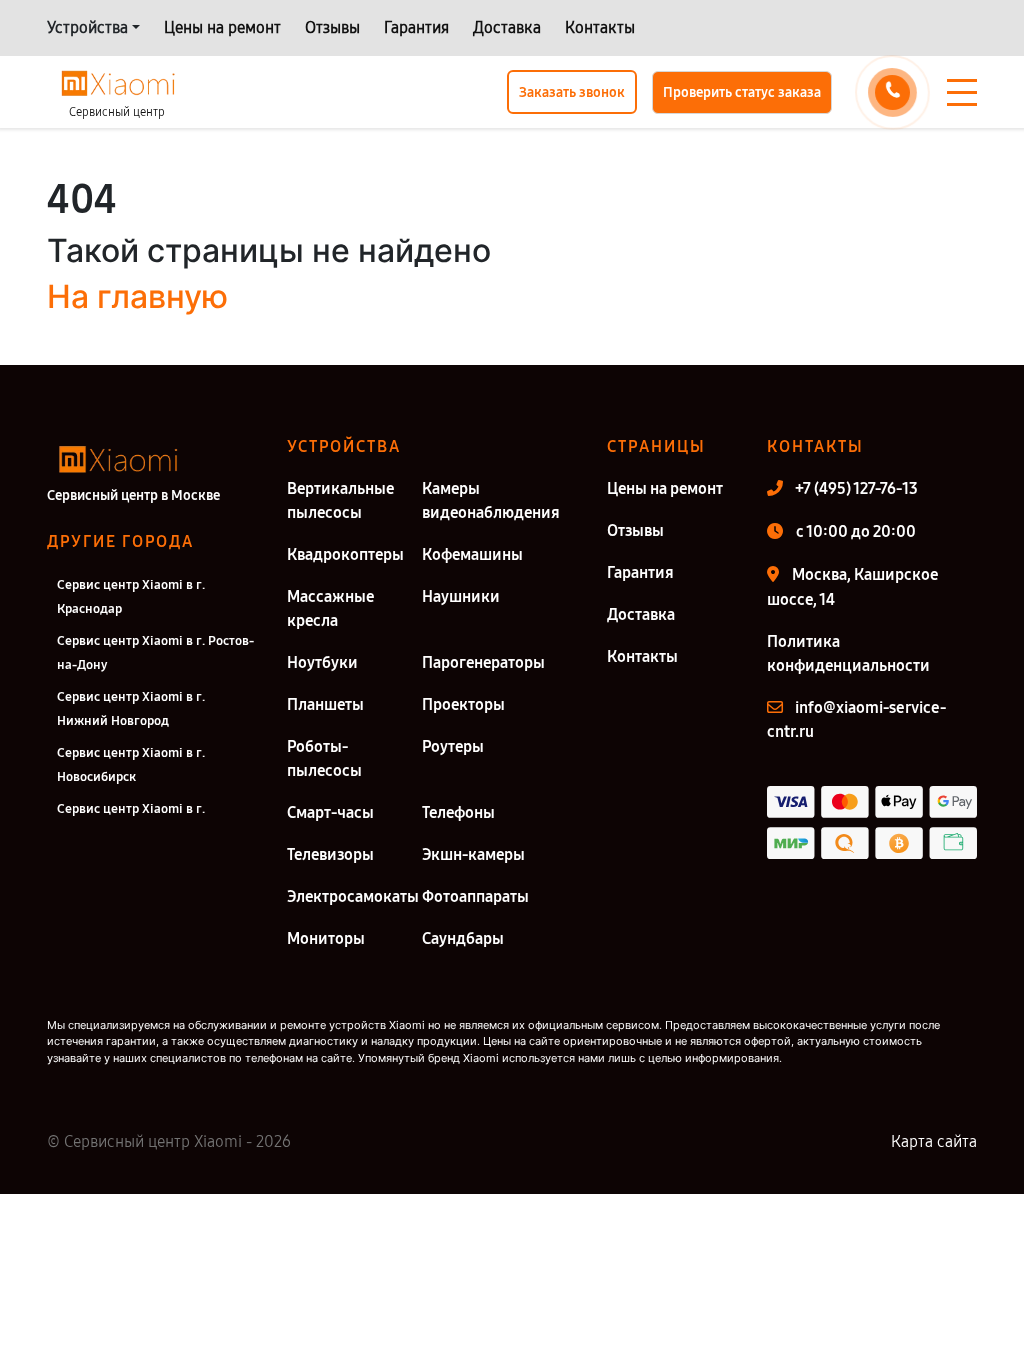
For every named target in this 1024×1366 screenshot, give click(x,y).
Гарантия (416, 27)
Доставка (507, 27)
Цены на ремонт (222, 27)
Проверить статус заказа (742, 92)
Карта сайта (934, 1141)
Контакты (600, 27)
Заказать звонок (572, 92)
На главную (137, 296)
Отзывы (332, 27)
